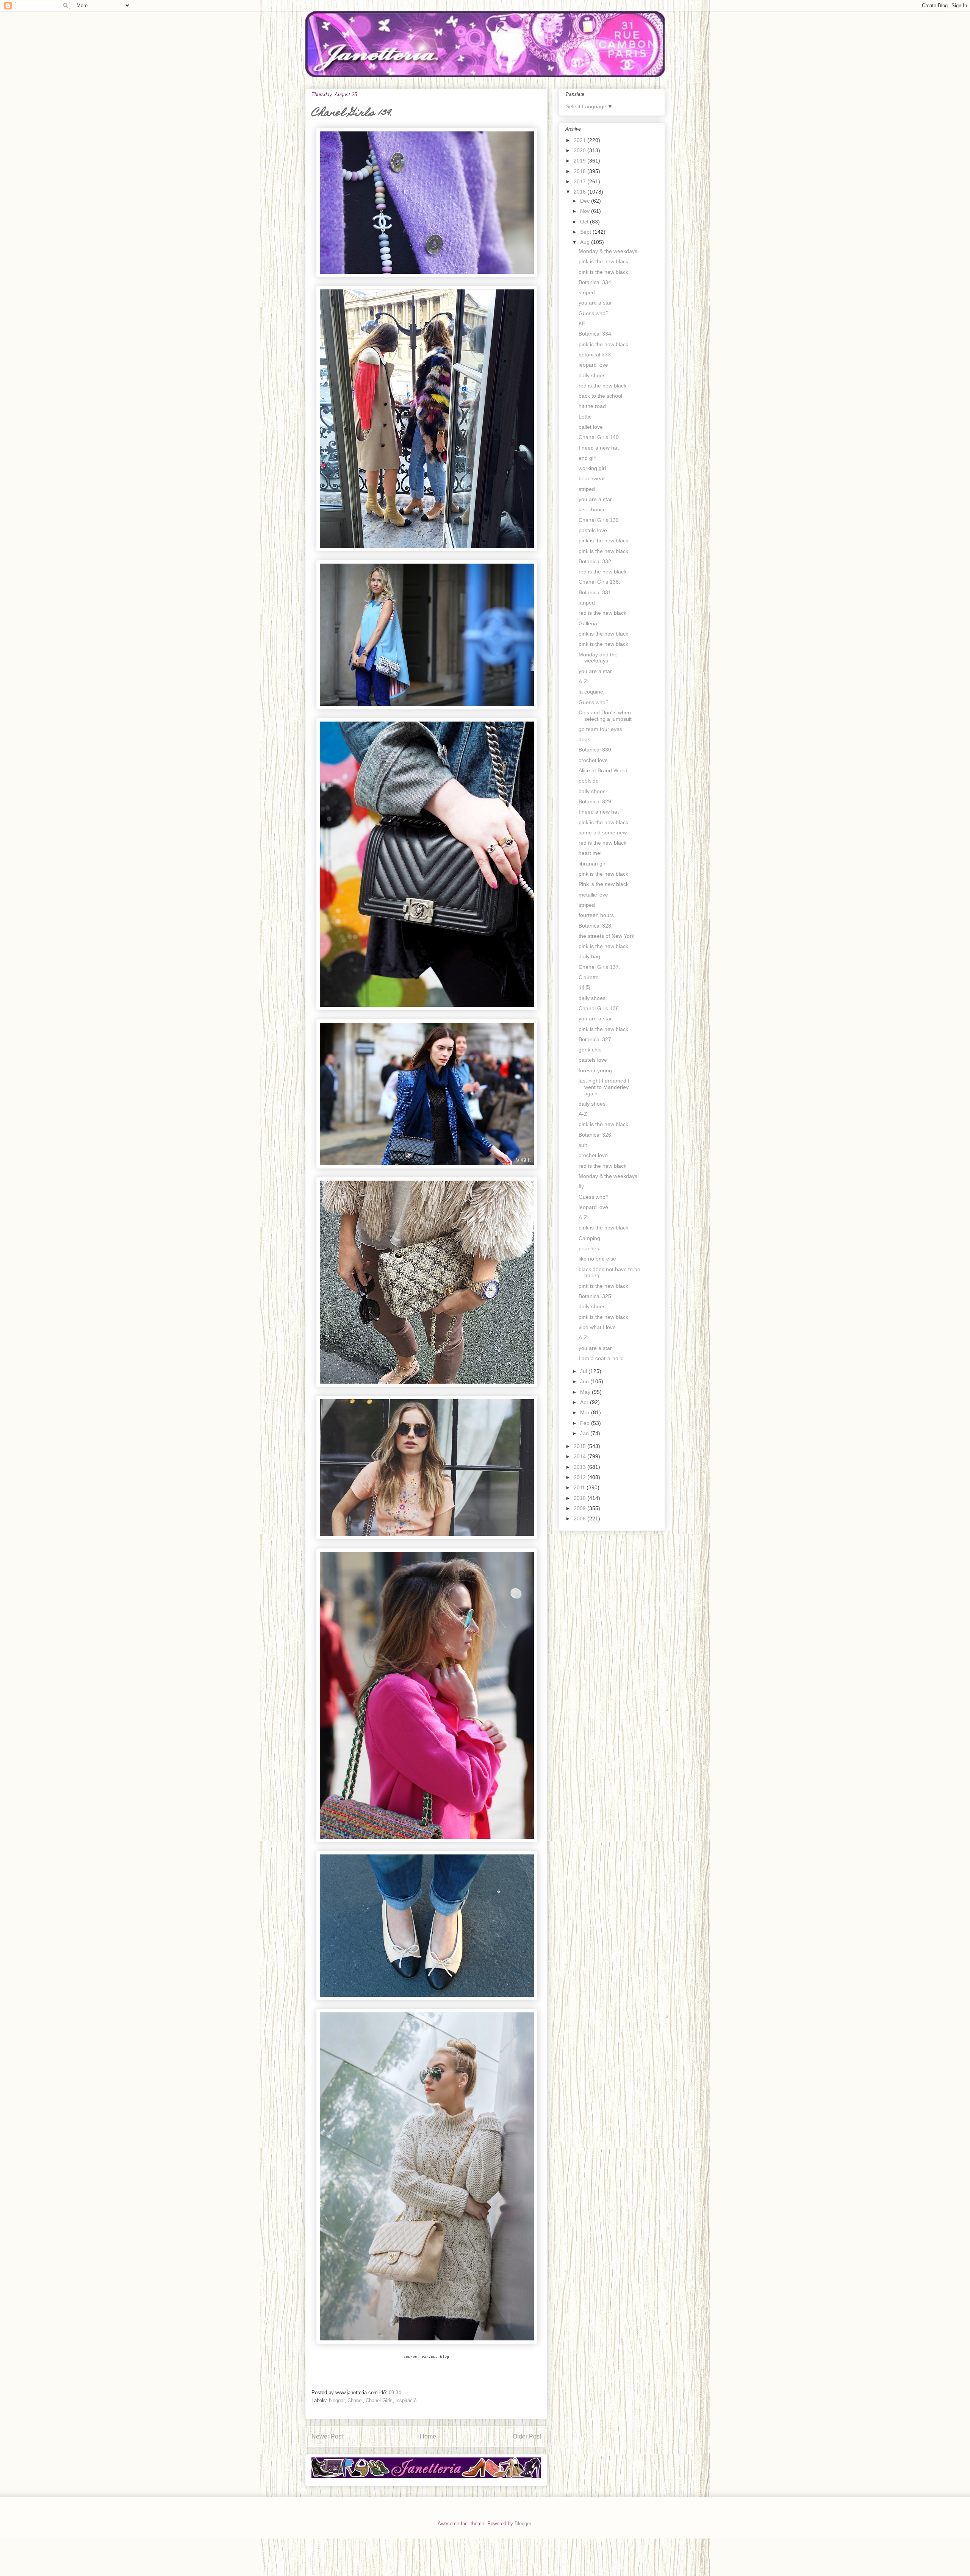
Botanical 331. (596, 592)
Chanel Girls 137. (599, 967)
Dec (586, 201)
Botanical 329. (596, 801)
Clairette (589, 977)
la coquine (591, 692)
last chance (592, 509)
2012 (580, 1477)
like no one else (597, 1259)
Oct (585, 222)
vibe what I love (597, 1327)
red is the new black (602, 386)
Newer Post (327, 2436)
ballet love (591, 427)
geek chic (590, 1050)
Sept (586, 232)
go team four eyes (600, 729)
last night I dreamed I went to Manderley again (604, 1087)
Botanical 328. (596, 926)
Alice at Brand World (603, 770)
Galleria (588, 623)
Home (428, 2436)
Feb (586, 1423)
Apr (585, 1402)
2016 (580, 192)
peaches (589, 1248)
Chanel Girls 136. (599, 1008)
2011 (580, 1487)
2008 (580, 1518)
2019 (580, 161)
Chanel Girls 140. (599, 437)
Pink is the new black (604, 884)
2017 (580, 181)
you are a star (595, 303)
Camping (589, 1238)
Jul (584, 1371)
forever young (595, 1070)
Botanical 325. (596, 1296)
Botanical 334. (596, 282)
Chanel (355, 2400)
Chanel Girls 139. (599, 520)
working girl (592, 468)
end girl (587, 458)
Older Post (527, 2436)
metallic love (593, 895)
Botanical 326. (596, 1135)
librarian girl (593, 864)
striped (587, 292)
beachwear (592, 478)
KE (582, 323)
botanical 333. (595, 355)
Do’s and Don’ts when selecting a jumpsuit (605, 716)
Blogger (523, 2524)
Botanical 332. (596, 561)
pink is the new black (603, 261)
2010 (580, 1498)
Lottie (585, 417)
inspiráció (406, 2400)
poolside (589, 781)
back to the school (600, 396)
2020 (580, 150)
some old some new (603, 833)
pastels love (593, 530)
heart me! (590, 853)
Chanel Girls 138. (599, 582)
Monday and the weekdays (598, 658)
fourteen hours (596, 915)
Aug (586, 242)
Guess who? (594, 313)
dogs (584, 739)
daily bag (589, 956)
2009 (580, 1508)
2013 (580, 1467)
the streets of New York (606, 936)
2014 (580, 1456)
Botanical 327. (596, 1039)
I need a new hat (599, 448)
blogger (337, 2400)
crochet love (593, 760)
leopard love (593, 365)
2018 (580, 171)
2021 (580, 140)
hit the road (592, 406)
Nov (586, 211)
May (586, 1392)
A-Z (583, 681)
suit (583, 1145)
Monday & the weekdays (608, 251)
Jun (585, 1381)
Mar (586, 1412)
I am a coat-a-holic (601, 1358)
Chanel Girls (379, 2400)
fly (581, 1186)
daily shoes (592, 375)
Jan (585, 1433)
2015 (580, 1446)
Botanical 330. (596, 750)
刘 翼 (585, 987)
